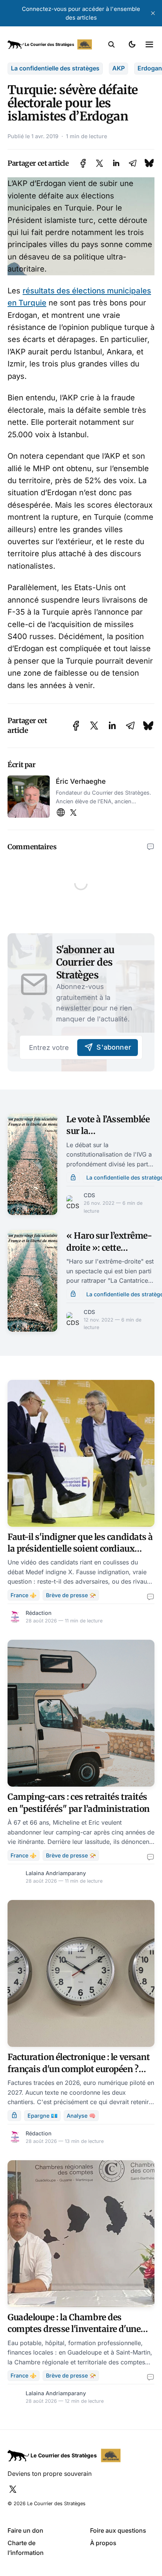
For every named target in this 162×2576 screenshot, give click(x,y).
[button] (112, 44)
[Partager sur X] (99, 163)
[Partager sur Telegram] (133, 163)
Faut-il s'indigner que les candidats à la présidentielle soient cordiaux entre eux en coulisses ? (80, 1549)
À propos (103, 2543)
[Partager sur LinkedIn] (116, 163)
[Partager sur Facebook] (83, 163)
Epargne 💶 (43, 2116)
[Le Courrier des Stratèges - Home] (50, 44)
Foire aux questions (118, 2530)
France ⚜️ (24, 1595)
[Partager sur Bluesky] (149, 163)
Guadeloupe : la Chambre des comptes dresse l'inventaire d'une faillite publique (74, 2329)
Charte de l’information (26, 2548)
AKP (118, 68)
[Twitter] (73, 813)
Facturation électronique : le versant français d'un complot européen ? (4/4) (79, 2069)
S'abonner (114, 1047)
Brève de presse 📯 (71, 1595)
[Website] (61, 813)
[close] (153, 13)
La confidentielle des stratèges (55, 68)
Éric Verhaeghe (81, 781)
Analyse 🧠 (81, 2116)
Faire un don (25, 2530)
